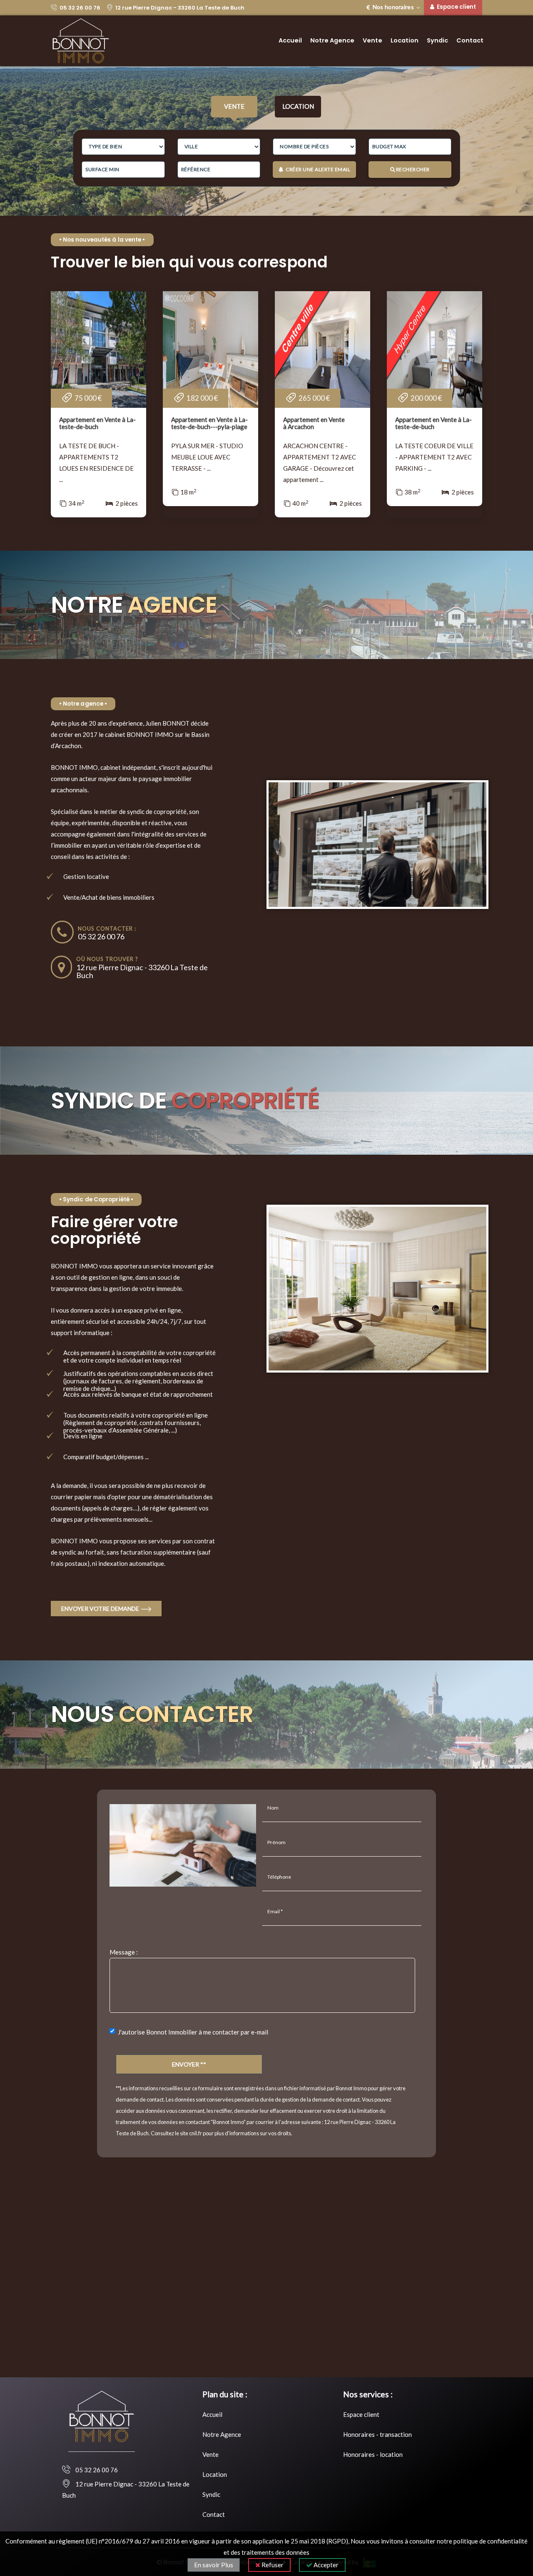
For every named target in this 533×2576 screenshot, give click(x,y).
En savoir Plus (214, 2565)
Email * (275, 1911)
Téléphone (279, 1877)
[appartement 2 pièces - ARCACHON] (323, 349)
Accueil (290, 40)
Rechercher (412, 169)
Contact (470, 40)
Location (405, 40)
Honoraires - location (373, 2454)
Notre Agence (332, 40)
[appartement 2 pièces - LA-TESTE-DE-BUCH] (98, 349)
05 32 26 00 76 (79, 8)
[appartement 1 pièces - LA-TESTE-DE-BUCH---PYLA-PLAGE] (210, 349)
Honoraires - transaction (377, 2434)
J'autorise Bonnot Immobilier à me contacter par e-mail (193, 2032)
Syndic (437, 40)
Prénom (276, 1842)
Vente (372, 40)
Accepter (325, 2565)
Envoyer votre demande (101, 1609)
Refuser (272, 2565)
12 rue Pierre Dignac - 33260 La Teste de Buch (179, 8)
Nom (273, 1808)
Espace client (361, 2414)
